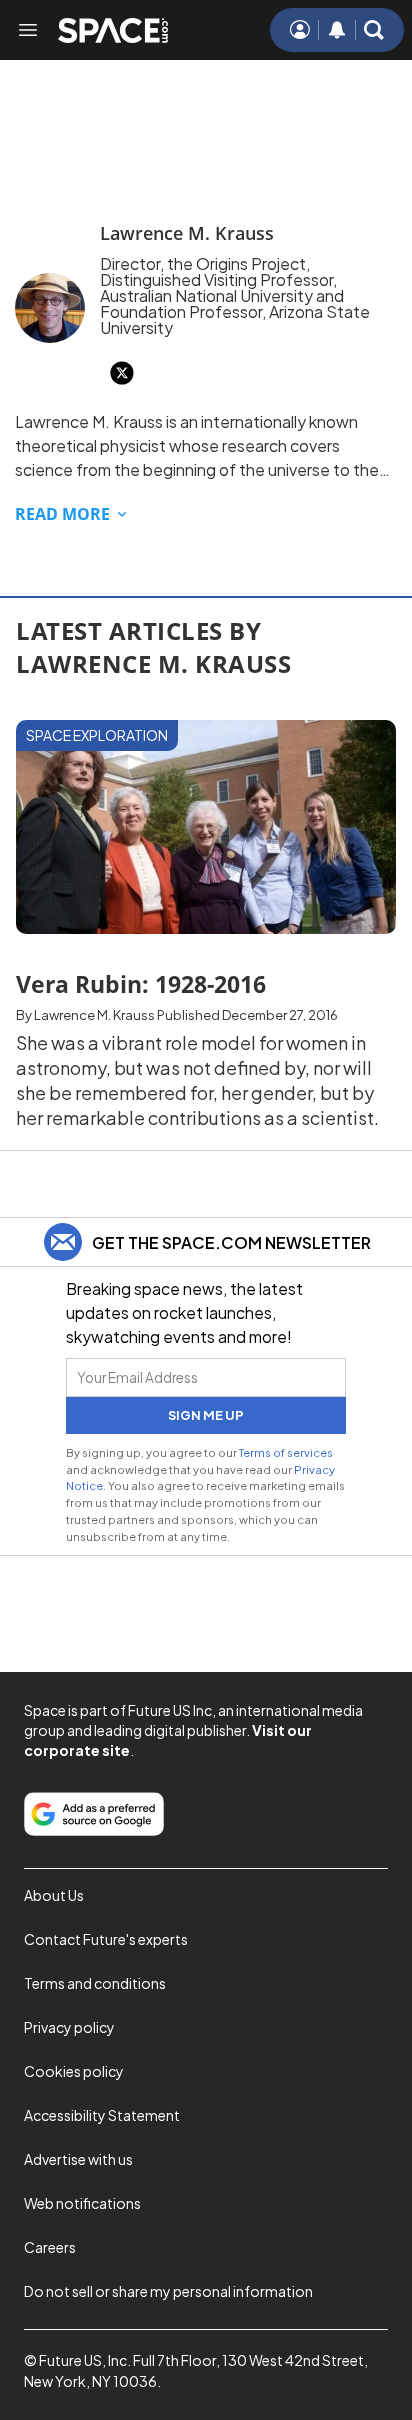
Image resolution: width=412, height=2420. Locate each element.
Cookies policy (74, 2071)
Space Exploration (97, 735)
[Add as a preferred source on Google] (94, 1814)
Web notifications (82, 2203)
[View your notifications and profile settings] (337, 30)
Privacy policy (69, 2027)
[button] (374, 30)
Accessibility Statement (102, 2115)
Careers (50, 2247)
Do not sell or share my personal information (168, 2291)
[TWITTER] (122, 373)
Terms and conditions (95, 1983)
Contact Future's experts (106, 1939)
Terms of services (286, 1452)
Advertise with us (78, 2159)
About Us (54, 1895)
